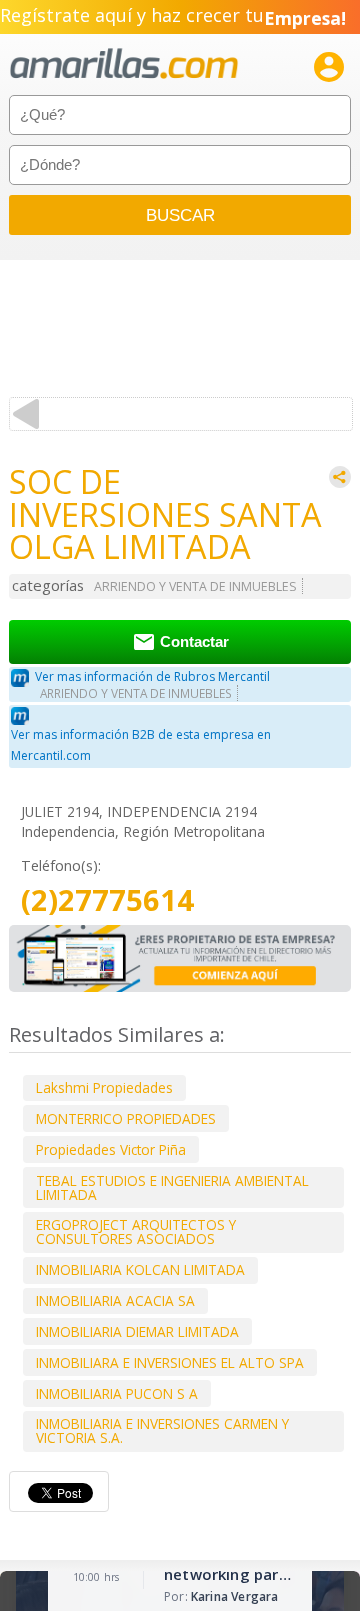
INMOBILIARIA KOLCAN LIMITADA (140, 1269)
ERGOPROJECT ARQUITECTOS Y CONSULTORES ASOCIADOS (136, 1231)
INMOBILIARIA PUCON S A (117, 1393)
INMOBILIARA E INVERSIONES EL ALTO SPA (170, 1362)
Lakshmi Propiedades (104, 1087)
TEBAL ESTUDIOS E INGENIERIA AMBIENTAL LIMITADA (172, 1187)
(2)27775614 (107, 900)
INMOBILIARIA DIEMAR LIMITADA (137, 1331)
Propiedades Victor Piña (111, 1149)
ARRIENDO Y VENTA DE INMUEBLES (195, 586)
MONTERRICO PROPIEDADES (126, 1118)
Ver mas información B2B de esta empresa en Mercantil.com (141, 745)
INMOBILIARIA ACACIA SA (115, 1300)
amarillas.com (124, 64)
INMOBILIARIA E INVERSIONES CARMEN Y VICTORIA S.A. (162, 1430)
